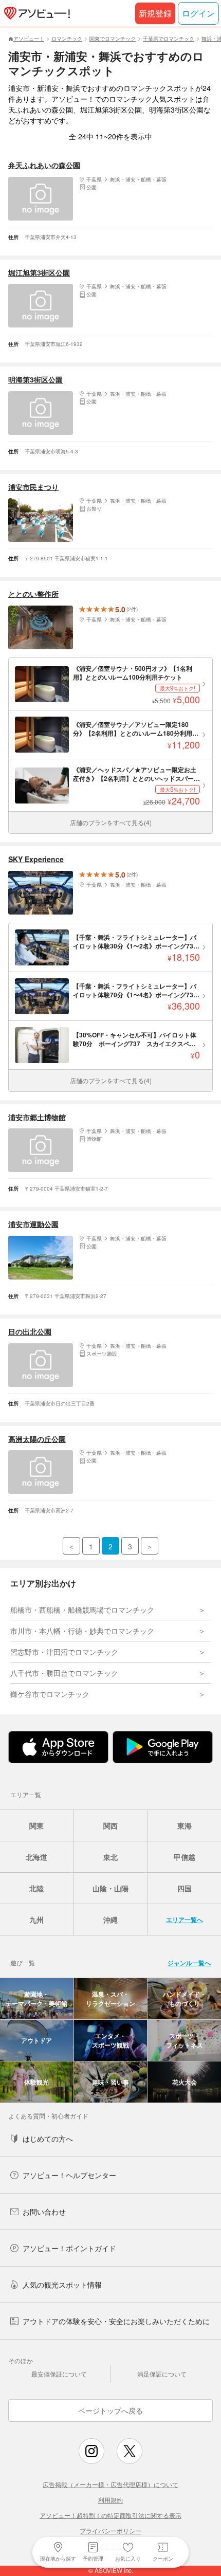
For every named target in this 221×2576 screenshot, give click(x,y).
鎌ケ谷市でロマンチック (50, 1694)
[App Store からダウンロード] (58, 1747)
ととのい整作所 (33, 594)
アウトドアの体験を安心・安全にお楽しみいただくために (116, 2321)
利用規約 (110, 2500)
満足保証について (162, 2374)
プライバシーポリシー (110, 2531)
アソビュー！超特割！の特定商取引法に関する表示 (110, 2515)
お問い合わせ (44, 2212)
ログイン (198, 13)
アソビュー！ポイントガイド (69, 2248)
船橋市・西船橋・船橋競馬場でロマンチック (82, 1610)
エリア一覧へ (185, 1920)
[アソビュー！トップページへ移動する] (35, 13)
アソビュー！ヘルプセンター (69, 2175)
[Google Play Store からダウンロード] (163, 1747)
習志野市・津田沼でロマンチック (64, 1652)
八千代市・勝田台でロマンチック (64, 1673)
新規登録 (155, 13)
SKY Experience (36, 859)
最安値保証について (59, 2374)
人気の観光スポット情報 (62, 2285)
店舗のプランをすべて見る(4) (111, 822)
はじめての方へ (48, 2139)
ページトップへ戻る (110, 2410)
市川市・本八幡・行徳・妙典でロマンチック (82, 1631)
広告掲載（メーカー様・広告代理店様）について (110, 2484)
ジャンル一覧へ (189, 1963)
